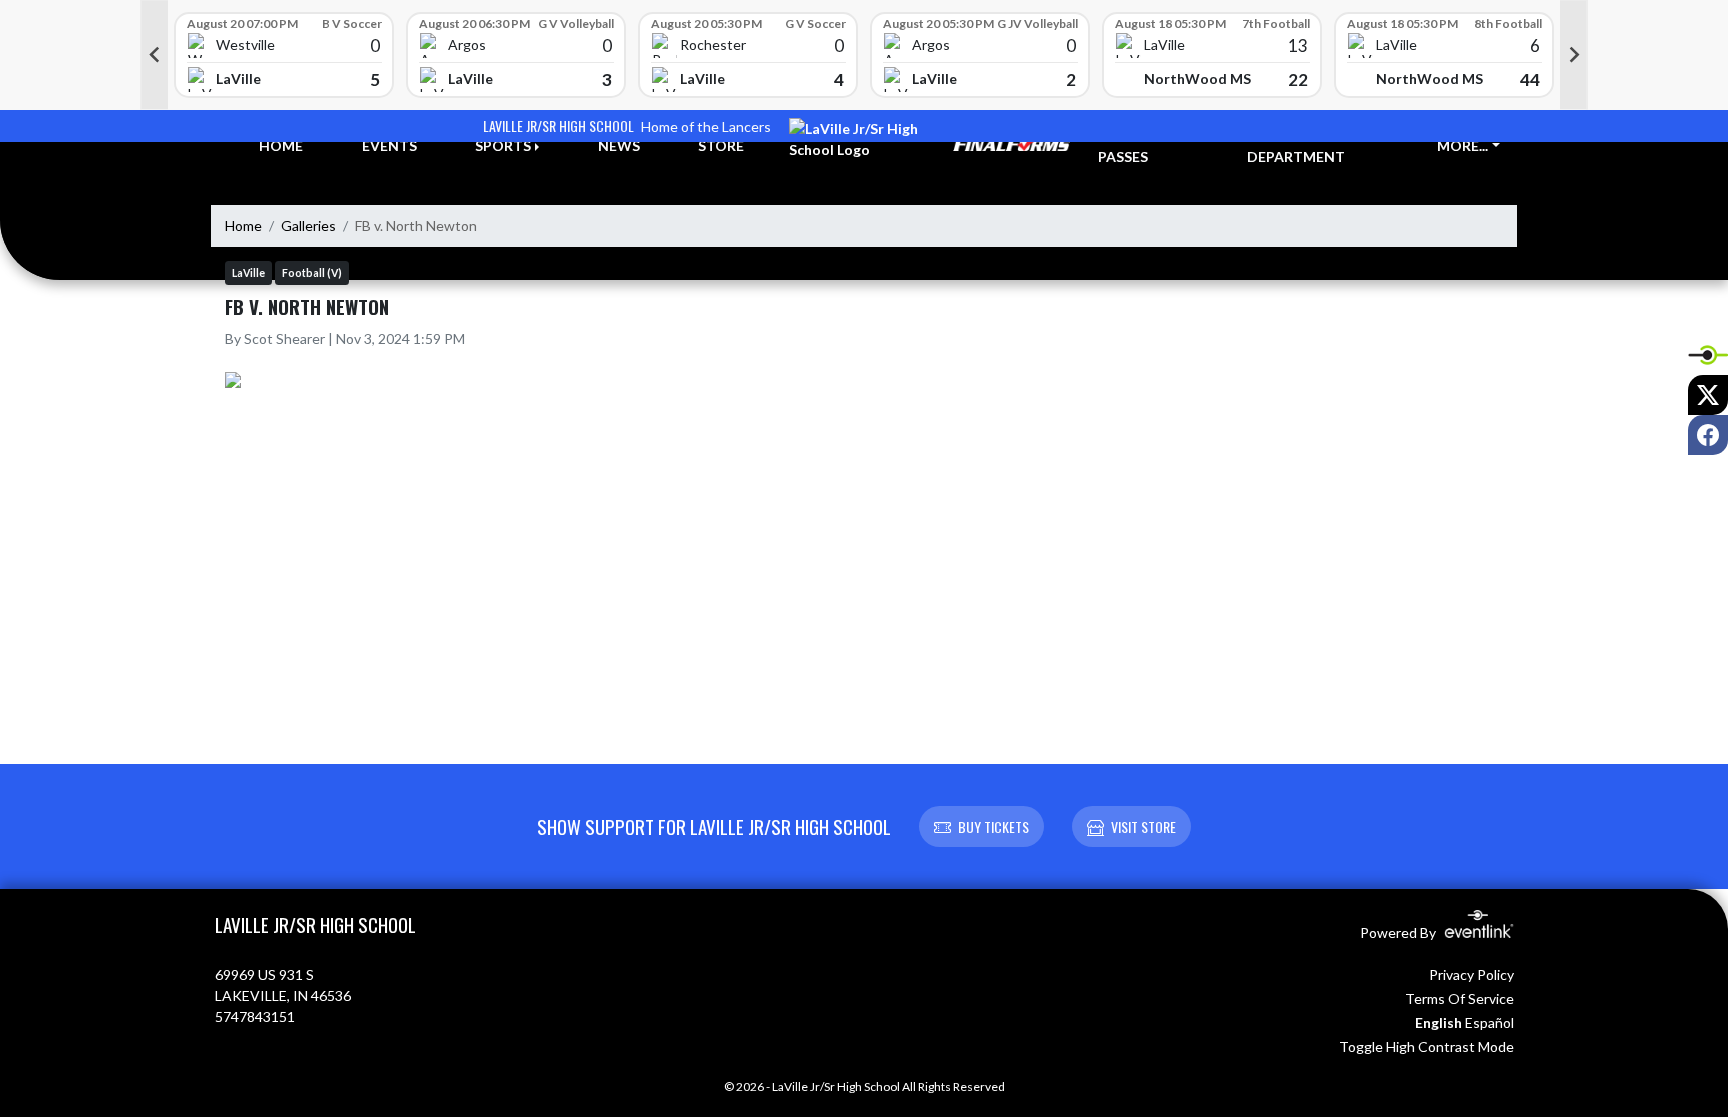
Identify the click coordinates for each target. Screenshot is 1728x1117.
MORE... (1462, 145)
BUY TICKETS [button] (993, 826)
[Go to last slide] (154, 55)
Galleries (308, 225)
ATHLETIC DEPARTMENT (1296, 146)
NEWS (619, 145)
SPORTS (503, 145)
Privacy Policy (1471, 974)
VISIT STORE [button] (1143, 826)
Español (1489, 1022)
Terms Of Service (1459, 998)
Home (243, 225)
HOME (281, 145)
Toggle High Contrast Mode (1426, 1046)
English (1438, 1022)
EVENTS (389, 145)
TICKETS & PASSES (1135, 146)
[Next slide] (1574, 55)
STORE (721, 145)
